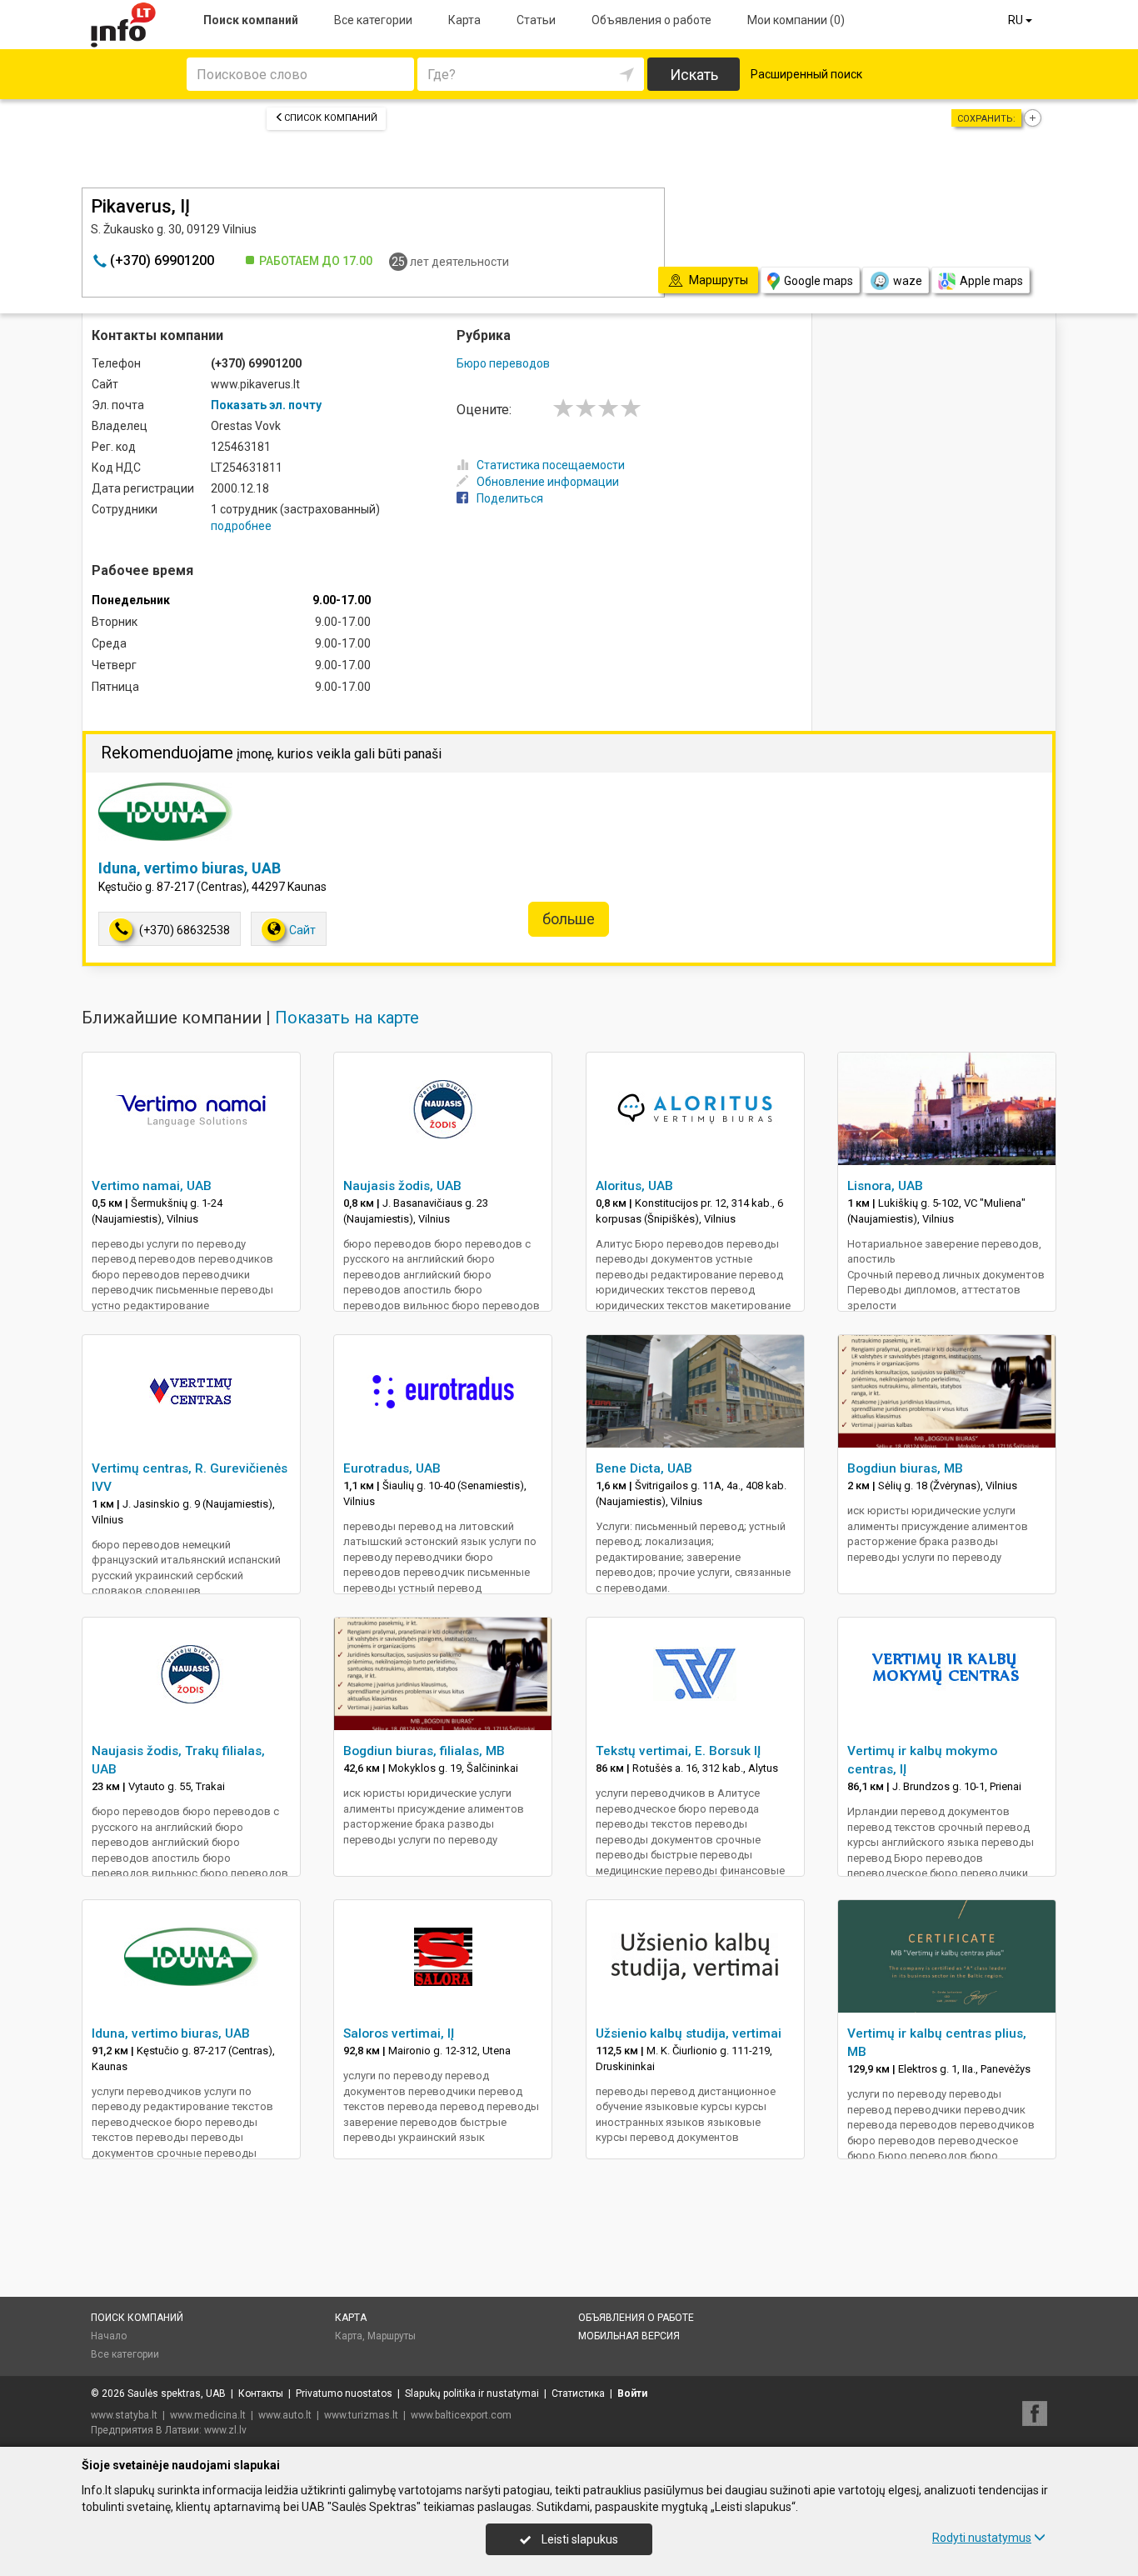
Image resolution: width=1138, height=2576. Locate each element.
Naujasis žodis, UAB (402, 1186)
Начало (109, 2336)
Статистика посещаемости (551, 465)
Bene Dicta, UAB (644, 1468)
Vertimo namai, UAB (152, 1186)
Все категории (373, 20)
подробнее (241, 526)
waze (908, 281)
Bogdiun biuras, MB (905, 1468)
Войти (632, 2393)
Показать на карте (347, 1018)
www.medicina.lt (208, 2415)
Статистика (578, 2393)
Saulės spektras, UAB (177, 2393)
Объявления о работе (651, 20)
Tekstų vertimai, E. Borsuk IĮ (678, 1751)
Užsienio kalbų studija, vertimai (689, 2033)
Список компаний (331, 118)
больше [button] (569, 919)
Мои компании (796, 20)
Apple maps (991, 281)
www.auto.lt (285, 2415)
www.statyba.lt (124, 2415)
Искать (694, 75)
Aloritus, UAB (634, 1186)
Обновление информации (548, 482)
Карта (464, 20)
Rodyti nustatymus (982, 2538)
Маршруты (392, 2336)
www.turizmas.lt (361, 2415)
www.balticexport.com (461, 2415)
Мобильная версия (629, 2336)
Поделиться (510, 498)
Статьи (536, 20)
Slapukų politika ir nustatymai (472, 2393)
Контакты (261, 2393)
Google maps (819, 281)
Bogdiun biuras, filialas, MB (424, 1751)
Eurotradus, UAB (392, 1468)
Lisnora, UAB (885, 1186)
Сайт (302, 930)
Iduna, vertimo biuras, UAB (190, 868)
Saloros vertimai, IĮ (399, 2033)
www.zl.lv (225, 2430)
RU (1017, 20)
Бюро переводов (503, 363)
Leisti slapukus (579, 2539)
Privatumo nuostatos (344, 2393)
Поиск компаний (251, 20)
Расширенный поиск (806, 74)
